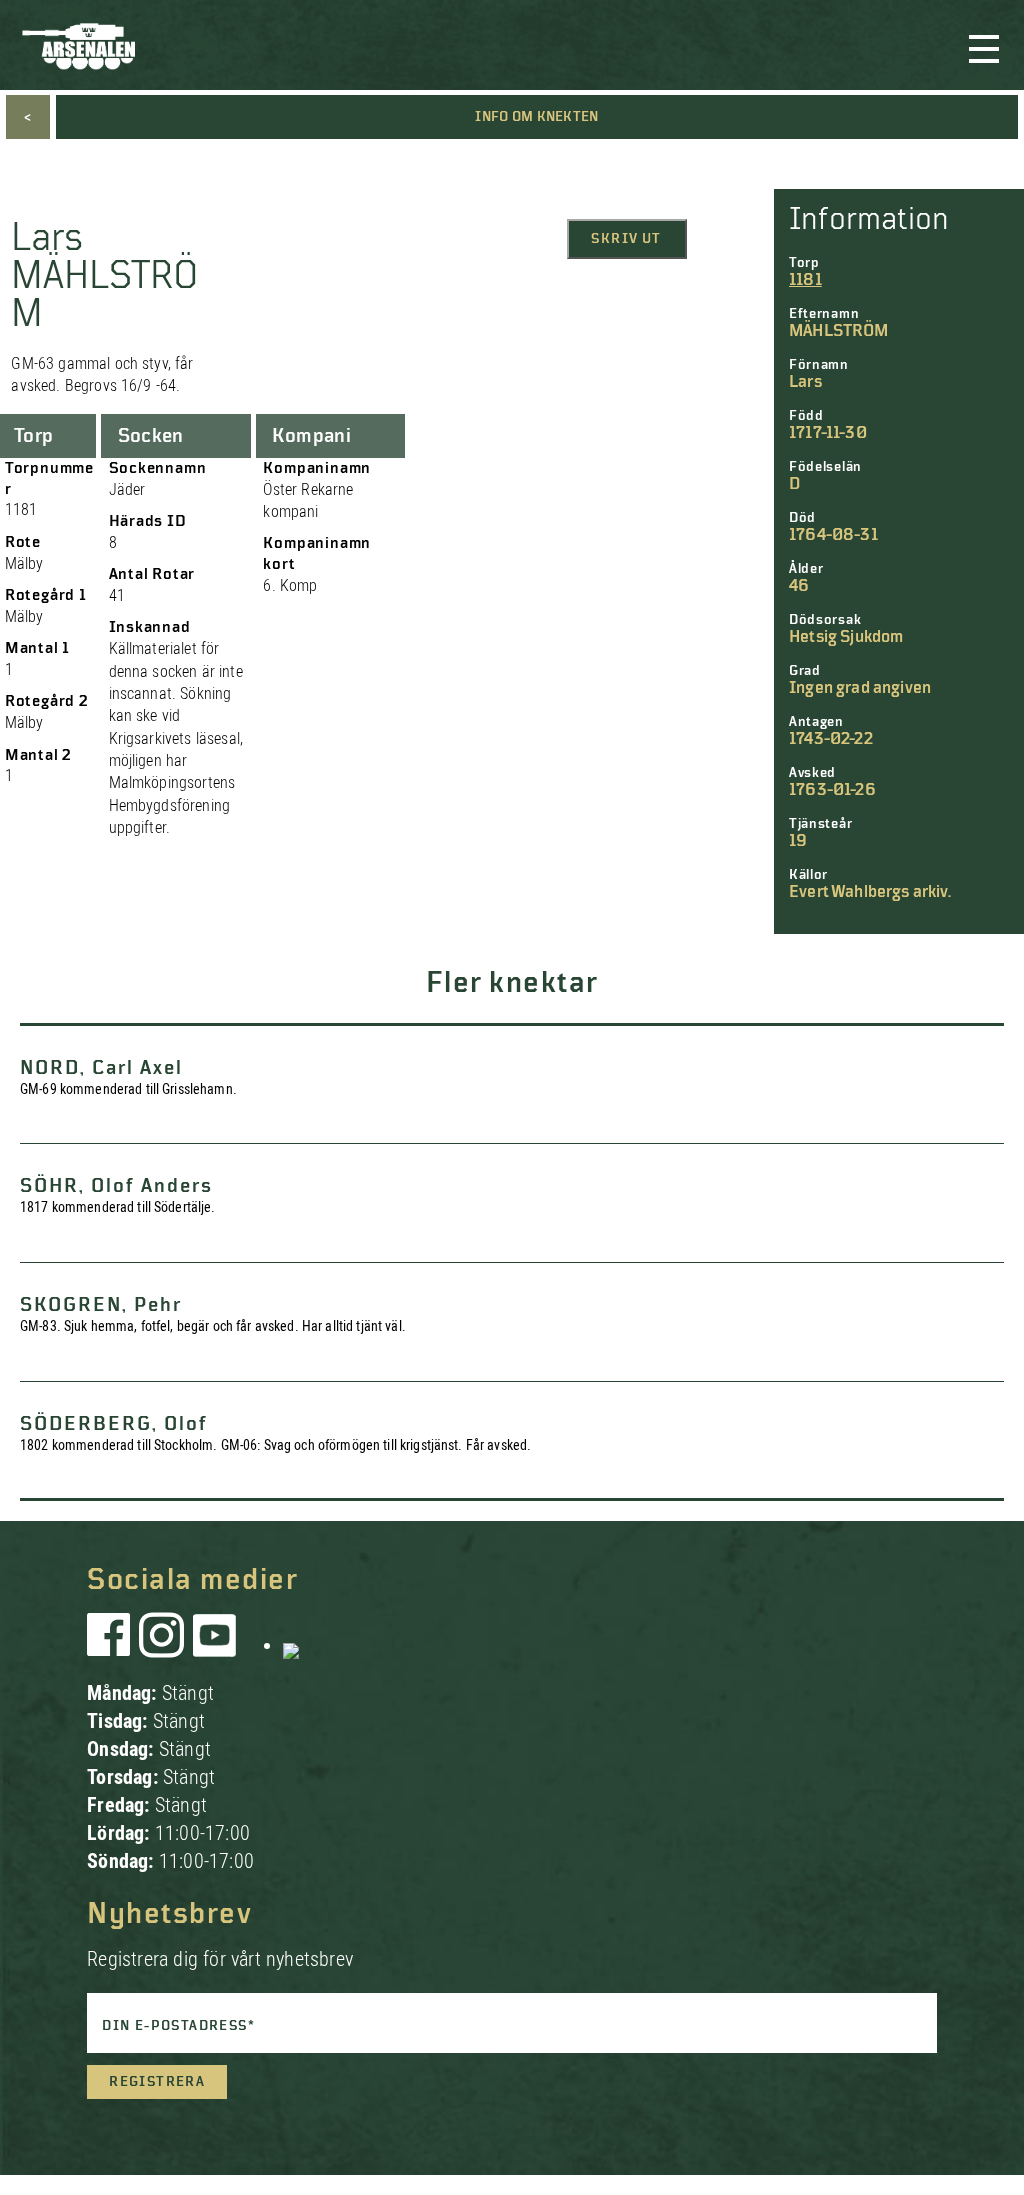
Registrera (157, 2082)
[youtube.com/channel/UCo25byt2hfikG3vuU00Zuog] (215, 1645)
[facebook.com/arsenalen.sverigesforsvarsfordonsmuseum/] (112, 1645)
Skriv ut (626, 239)
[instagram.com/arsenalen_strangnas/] (162, 1645)
